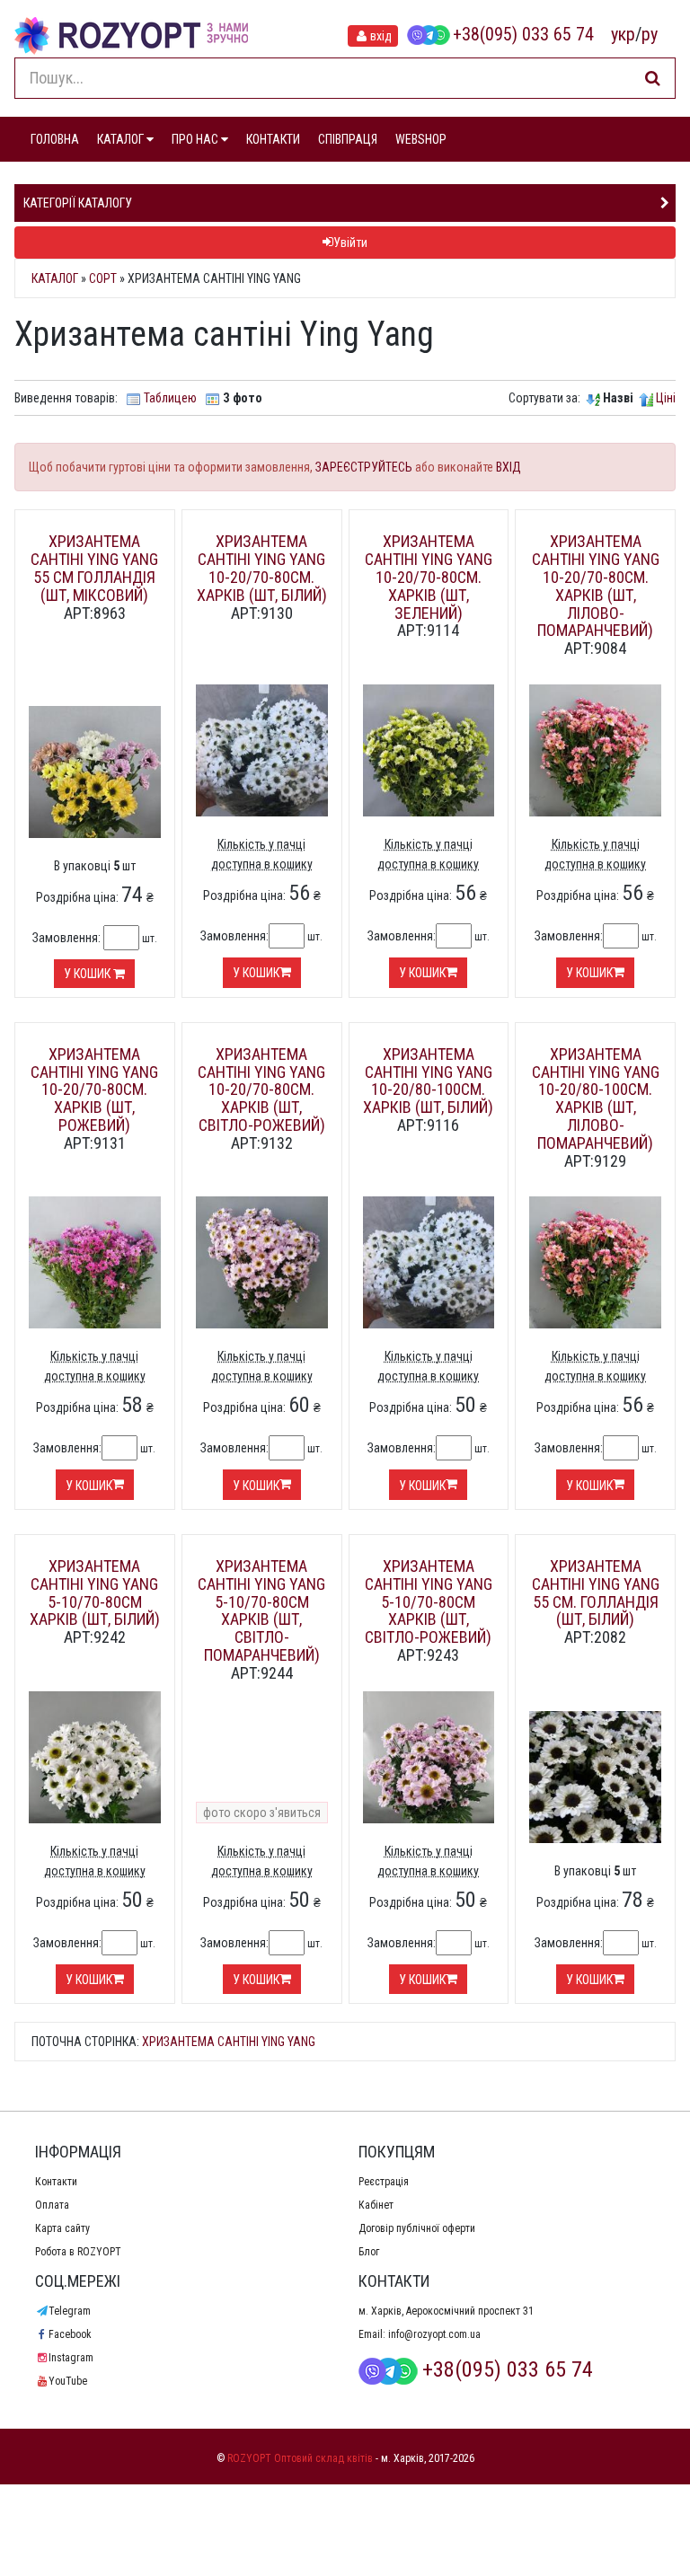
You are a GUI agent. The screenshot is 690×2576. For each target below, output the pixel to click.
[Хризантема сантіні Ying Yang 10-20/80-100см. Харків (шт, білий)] (429, 1261)
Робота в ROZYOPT (78, 2252)
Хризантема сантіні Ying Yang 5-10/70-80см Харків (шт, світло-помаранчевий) (261, 1610)
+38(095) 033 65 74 (523, 34)
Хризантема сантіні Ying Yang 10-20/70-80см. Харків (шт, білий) (262, 568)
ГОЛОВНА (55, 139)
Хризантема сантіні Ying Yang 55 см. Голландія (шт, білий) (596, 1592)
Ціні (666, 398)
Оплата (52, 2205)
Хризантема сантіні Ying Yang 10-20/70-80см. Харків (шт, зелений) (429, 577)
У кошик (88, 974)
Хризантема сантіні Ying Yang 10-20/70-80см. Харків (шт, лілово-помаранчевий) (596, 586)
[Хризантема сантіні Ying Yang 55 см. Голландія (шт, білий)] (595, 1776)
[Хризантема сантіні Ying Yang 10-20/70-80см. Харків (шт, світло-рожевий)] (262, 1261)
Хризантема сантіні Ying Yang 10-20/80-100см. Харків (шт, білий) (428, 1081)
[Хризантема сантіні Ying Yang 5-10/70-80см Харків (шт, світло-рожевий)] (429, 1756)
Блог (369, 2252)
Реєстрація (384, 2182)
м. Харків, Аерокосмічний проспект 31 (446, 2311)
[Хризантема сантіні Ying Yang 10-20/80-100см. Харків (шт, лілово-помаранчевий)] (595, 1261)
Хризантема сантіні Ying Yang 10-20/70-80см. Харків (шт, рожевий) (94, 1090)
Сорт (103, 278)
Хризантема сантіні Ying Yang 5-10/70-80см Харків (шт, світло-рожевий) (429, 1601)
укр (623, 34)
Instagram (71, 2358)
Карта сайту (62, 2228)
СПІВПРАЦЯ (348, 139)
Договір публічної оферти (417, 2228)
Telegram (70, 2311)
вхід (381, 36)
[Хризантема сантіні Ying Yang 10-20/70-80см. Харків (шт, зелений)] (429, 749)
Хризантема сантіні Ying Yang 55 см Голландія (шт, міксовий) (94, 568)
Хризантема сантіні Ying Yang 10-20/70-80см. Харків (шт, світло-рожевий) (261, 1090)
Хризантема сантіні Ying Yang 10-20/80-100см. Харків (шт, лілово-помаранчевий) (596, 1098)
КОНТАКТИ (273, 139)
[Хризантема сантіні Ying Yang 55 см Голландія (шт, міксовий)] (95, 771)
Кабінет (376, 2205)
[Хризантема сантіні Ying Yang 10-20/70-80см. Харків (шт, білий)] (262, 749)
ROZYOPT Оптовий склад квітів (300, 2458)
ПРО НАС (196, 139)
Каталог (55, 278)
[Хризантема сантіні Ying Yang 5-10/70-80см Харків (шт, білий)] (95, 1756)
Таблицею (170, 398)
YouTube (68, 2381)
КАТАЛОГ (122, 139)
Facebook (70, 2334)
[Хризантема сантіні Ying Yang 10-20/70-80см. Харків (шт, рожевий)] (95, 1261)
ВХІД (509, 467)
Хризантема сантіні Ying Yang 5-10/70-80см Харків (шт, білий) (95, 1592)
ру (650, 34)
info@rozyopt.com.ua (434, 2334)
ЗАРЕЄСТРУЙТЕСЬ (364, 467)
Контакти (56, 2182)
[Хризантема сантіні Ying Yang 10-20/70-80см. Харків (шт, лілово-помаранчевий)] (595, 749)
